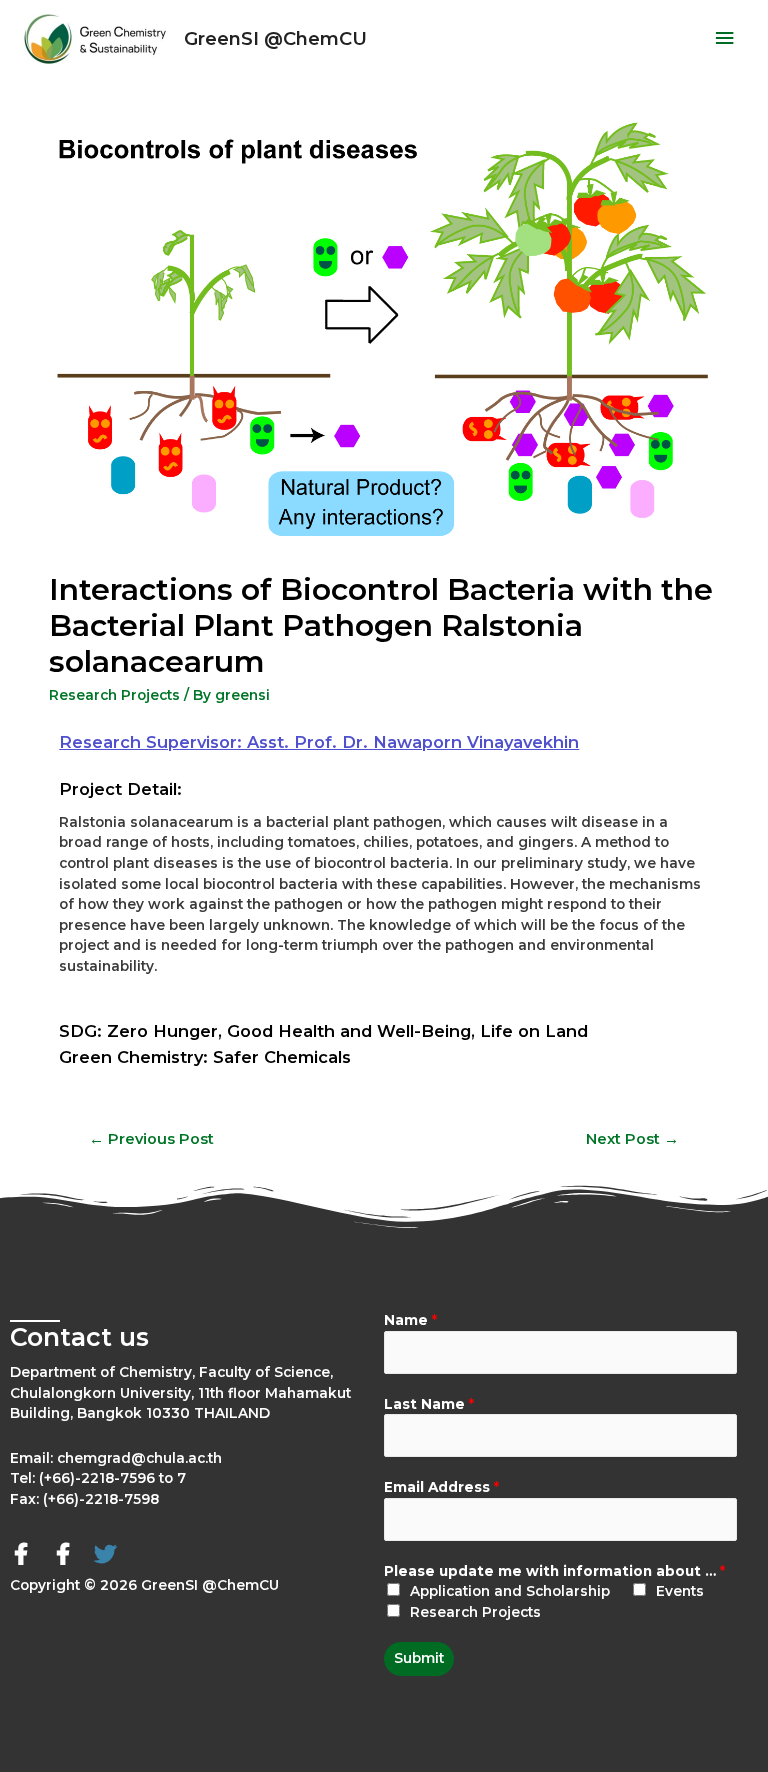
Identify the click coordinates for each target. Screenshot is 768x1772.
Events (680, 1591)
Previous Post (151, 1139)
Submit (419, 1658)
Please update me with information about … (554, 1571)
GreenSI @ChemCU (275, 38)
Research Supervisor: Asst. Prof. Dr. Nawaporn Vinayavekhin (319, 742)
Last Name (429, 1404)
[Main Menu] (725, 38)
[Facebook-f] (21, 1554)
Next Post (632, 1139)
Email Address (441, 1487)
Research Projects (114, 695)
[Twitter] (105, 1554)
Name (410, 1320)
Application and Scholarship (510, 1591)
